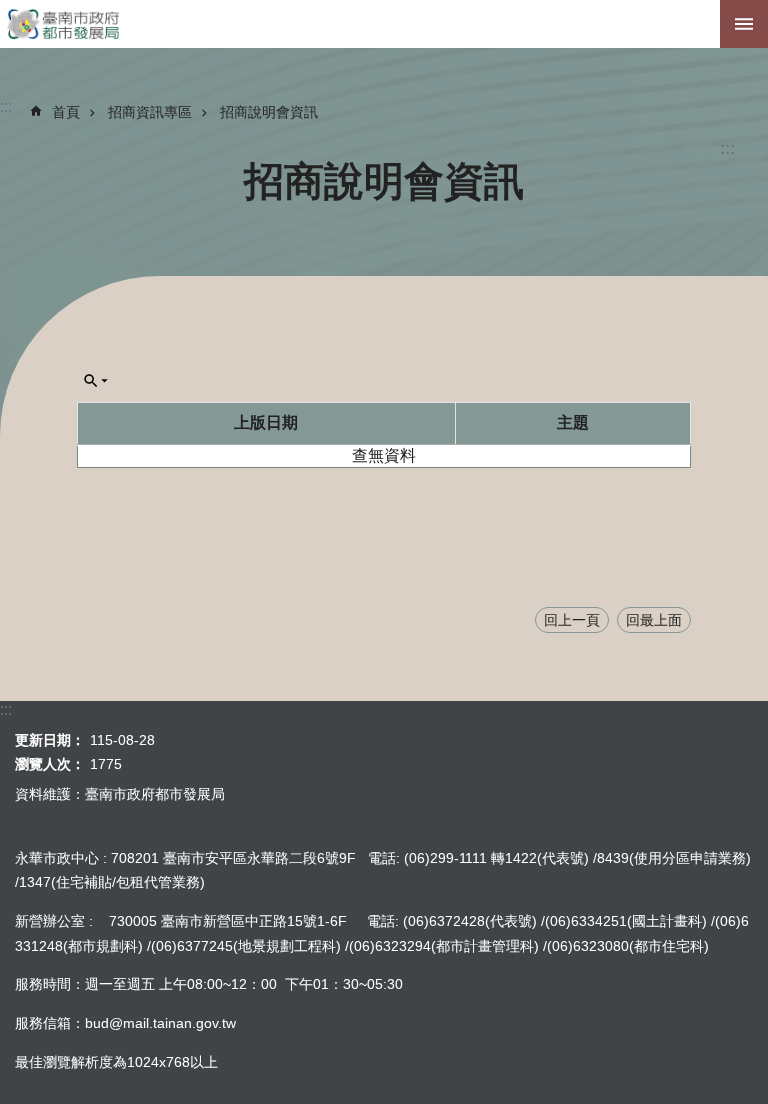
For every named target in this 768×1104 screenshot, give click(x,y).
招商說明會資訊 (269, 112)
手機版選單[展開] (744, 24)
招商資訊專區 (150, 112)
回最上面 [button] (654, 620)
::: (727, 148)
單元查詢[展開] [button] (96, 381)
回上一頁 (572, 620)
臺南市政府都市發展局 (384, 24)
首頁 (66, 112)
